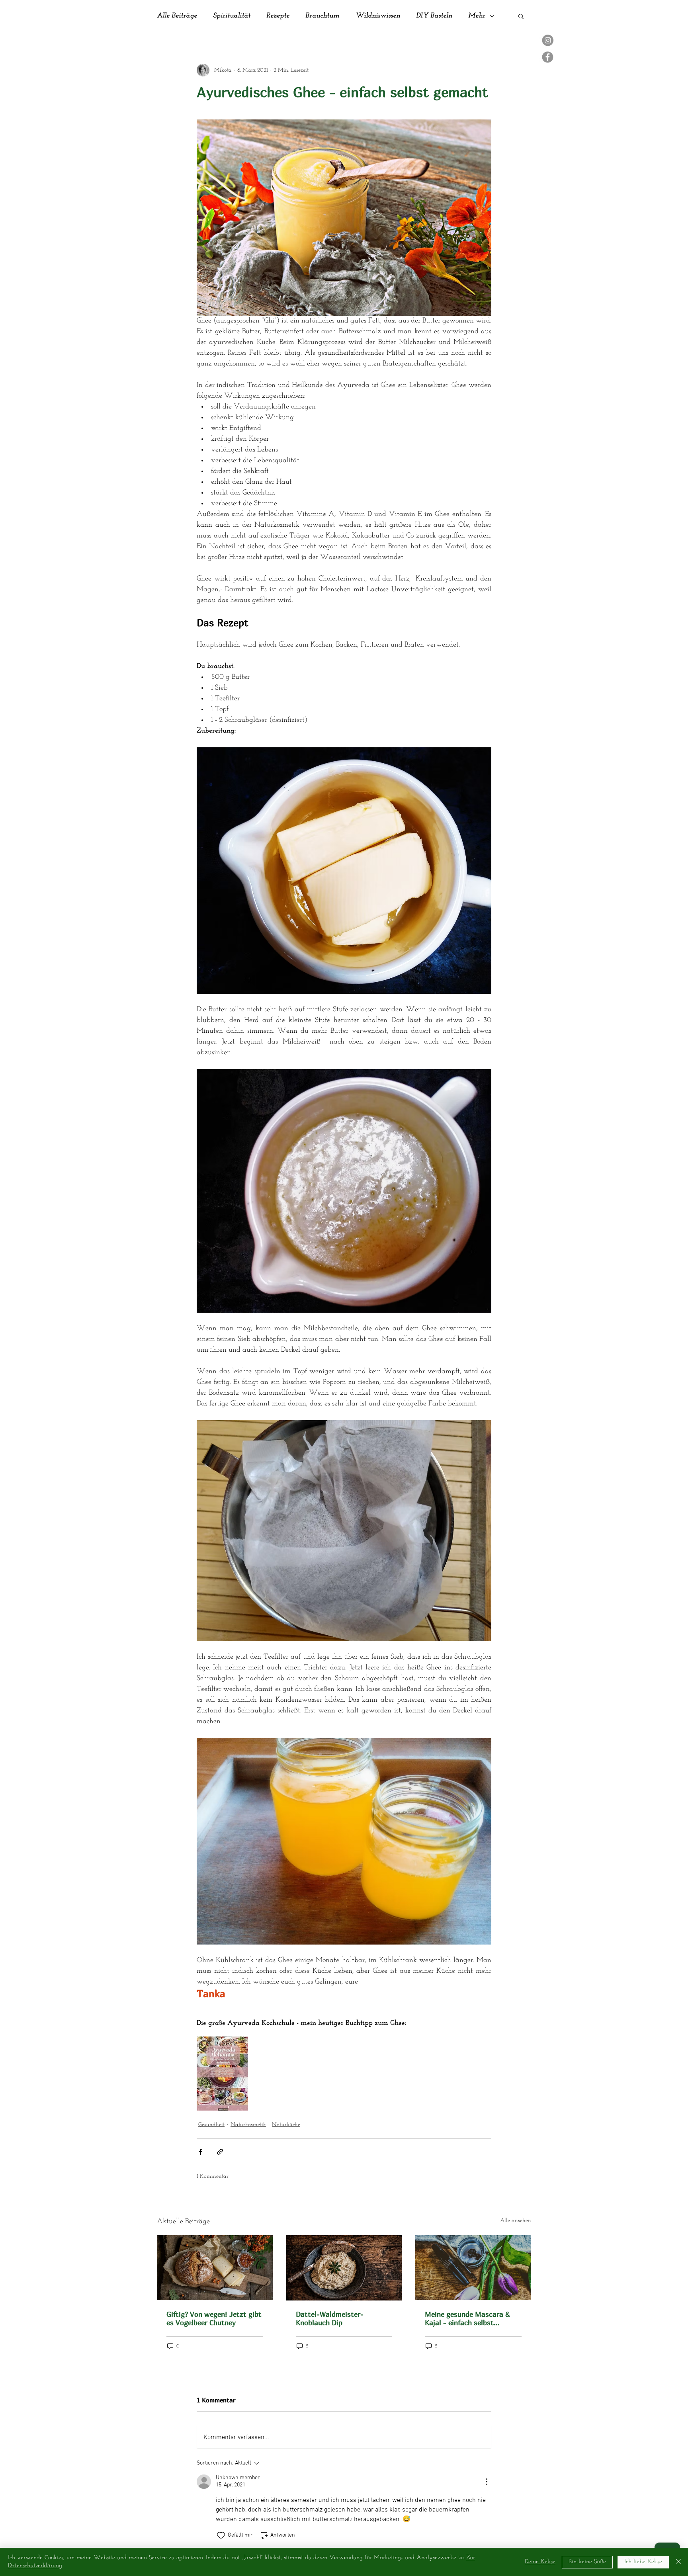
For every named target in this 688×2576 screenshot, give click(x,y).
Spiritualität (232, 16)
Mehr (477, 16)
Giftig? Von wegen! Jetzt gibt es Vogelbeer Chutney (214, 2318)
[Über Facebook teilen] (200, 2152)
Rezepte (278, 16)
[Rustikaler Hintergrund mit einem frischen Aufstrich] (344, 2268)
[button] (521, 16)
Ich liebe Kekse (643, 2562)
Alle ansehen (516, 2221)
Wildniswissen (378, 16)
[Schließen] (678, 2562)
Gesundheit (211, 2125)
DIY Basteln (434, 16)
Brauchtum (322, 16)
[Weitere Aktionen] (487, 2482)
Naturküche (286, 2125)
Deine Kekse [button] (540, 2562)
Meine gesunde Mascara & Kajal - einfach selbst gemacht (467, 2318)
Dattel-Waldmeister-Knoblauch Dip (330, 2318)
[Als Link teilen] (220, 2152)
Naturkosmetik (248, 2125)
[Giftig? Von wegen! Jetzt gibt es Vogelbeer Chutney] (215, 2268)
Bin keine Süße (587, 2562)
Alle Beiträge (177, 16)
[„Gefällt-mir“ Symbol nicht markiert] (221, 2535)
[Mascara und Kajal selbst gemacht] (473, 2268)
